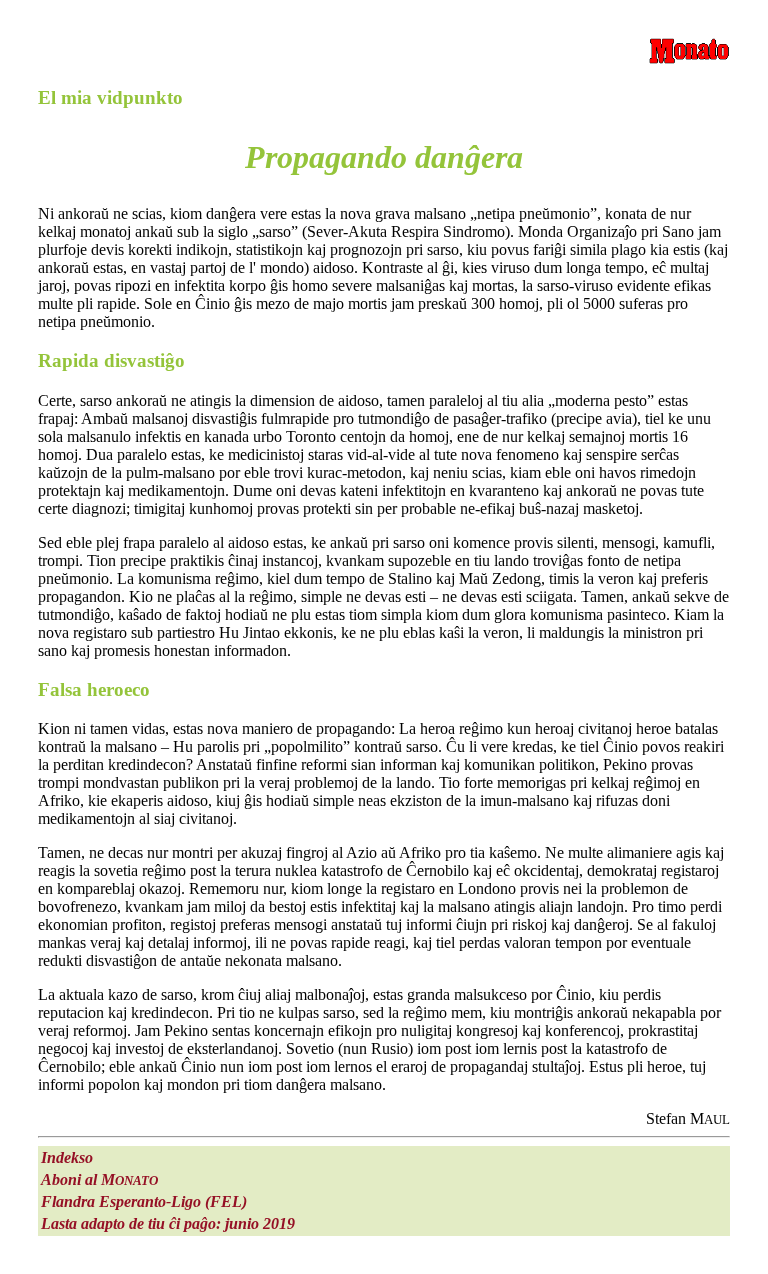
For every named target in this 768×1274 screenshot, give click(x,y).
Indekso (67, 1157)
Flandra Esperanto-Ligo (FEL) (144, 1201)
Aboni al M (99, 1179)
